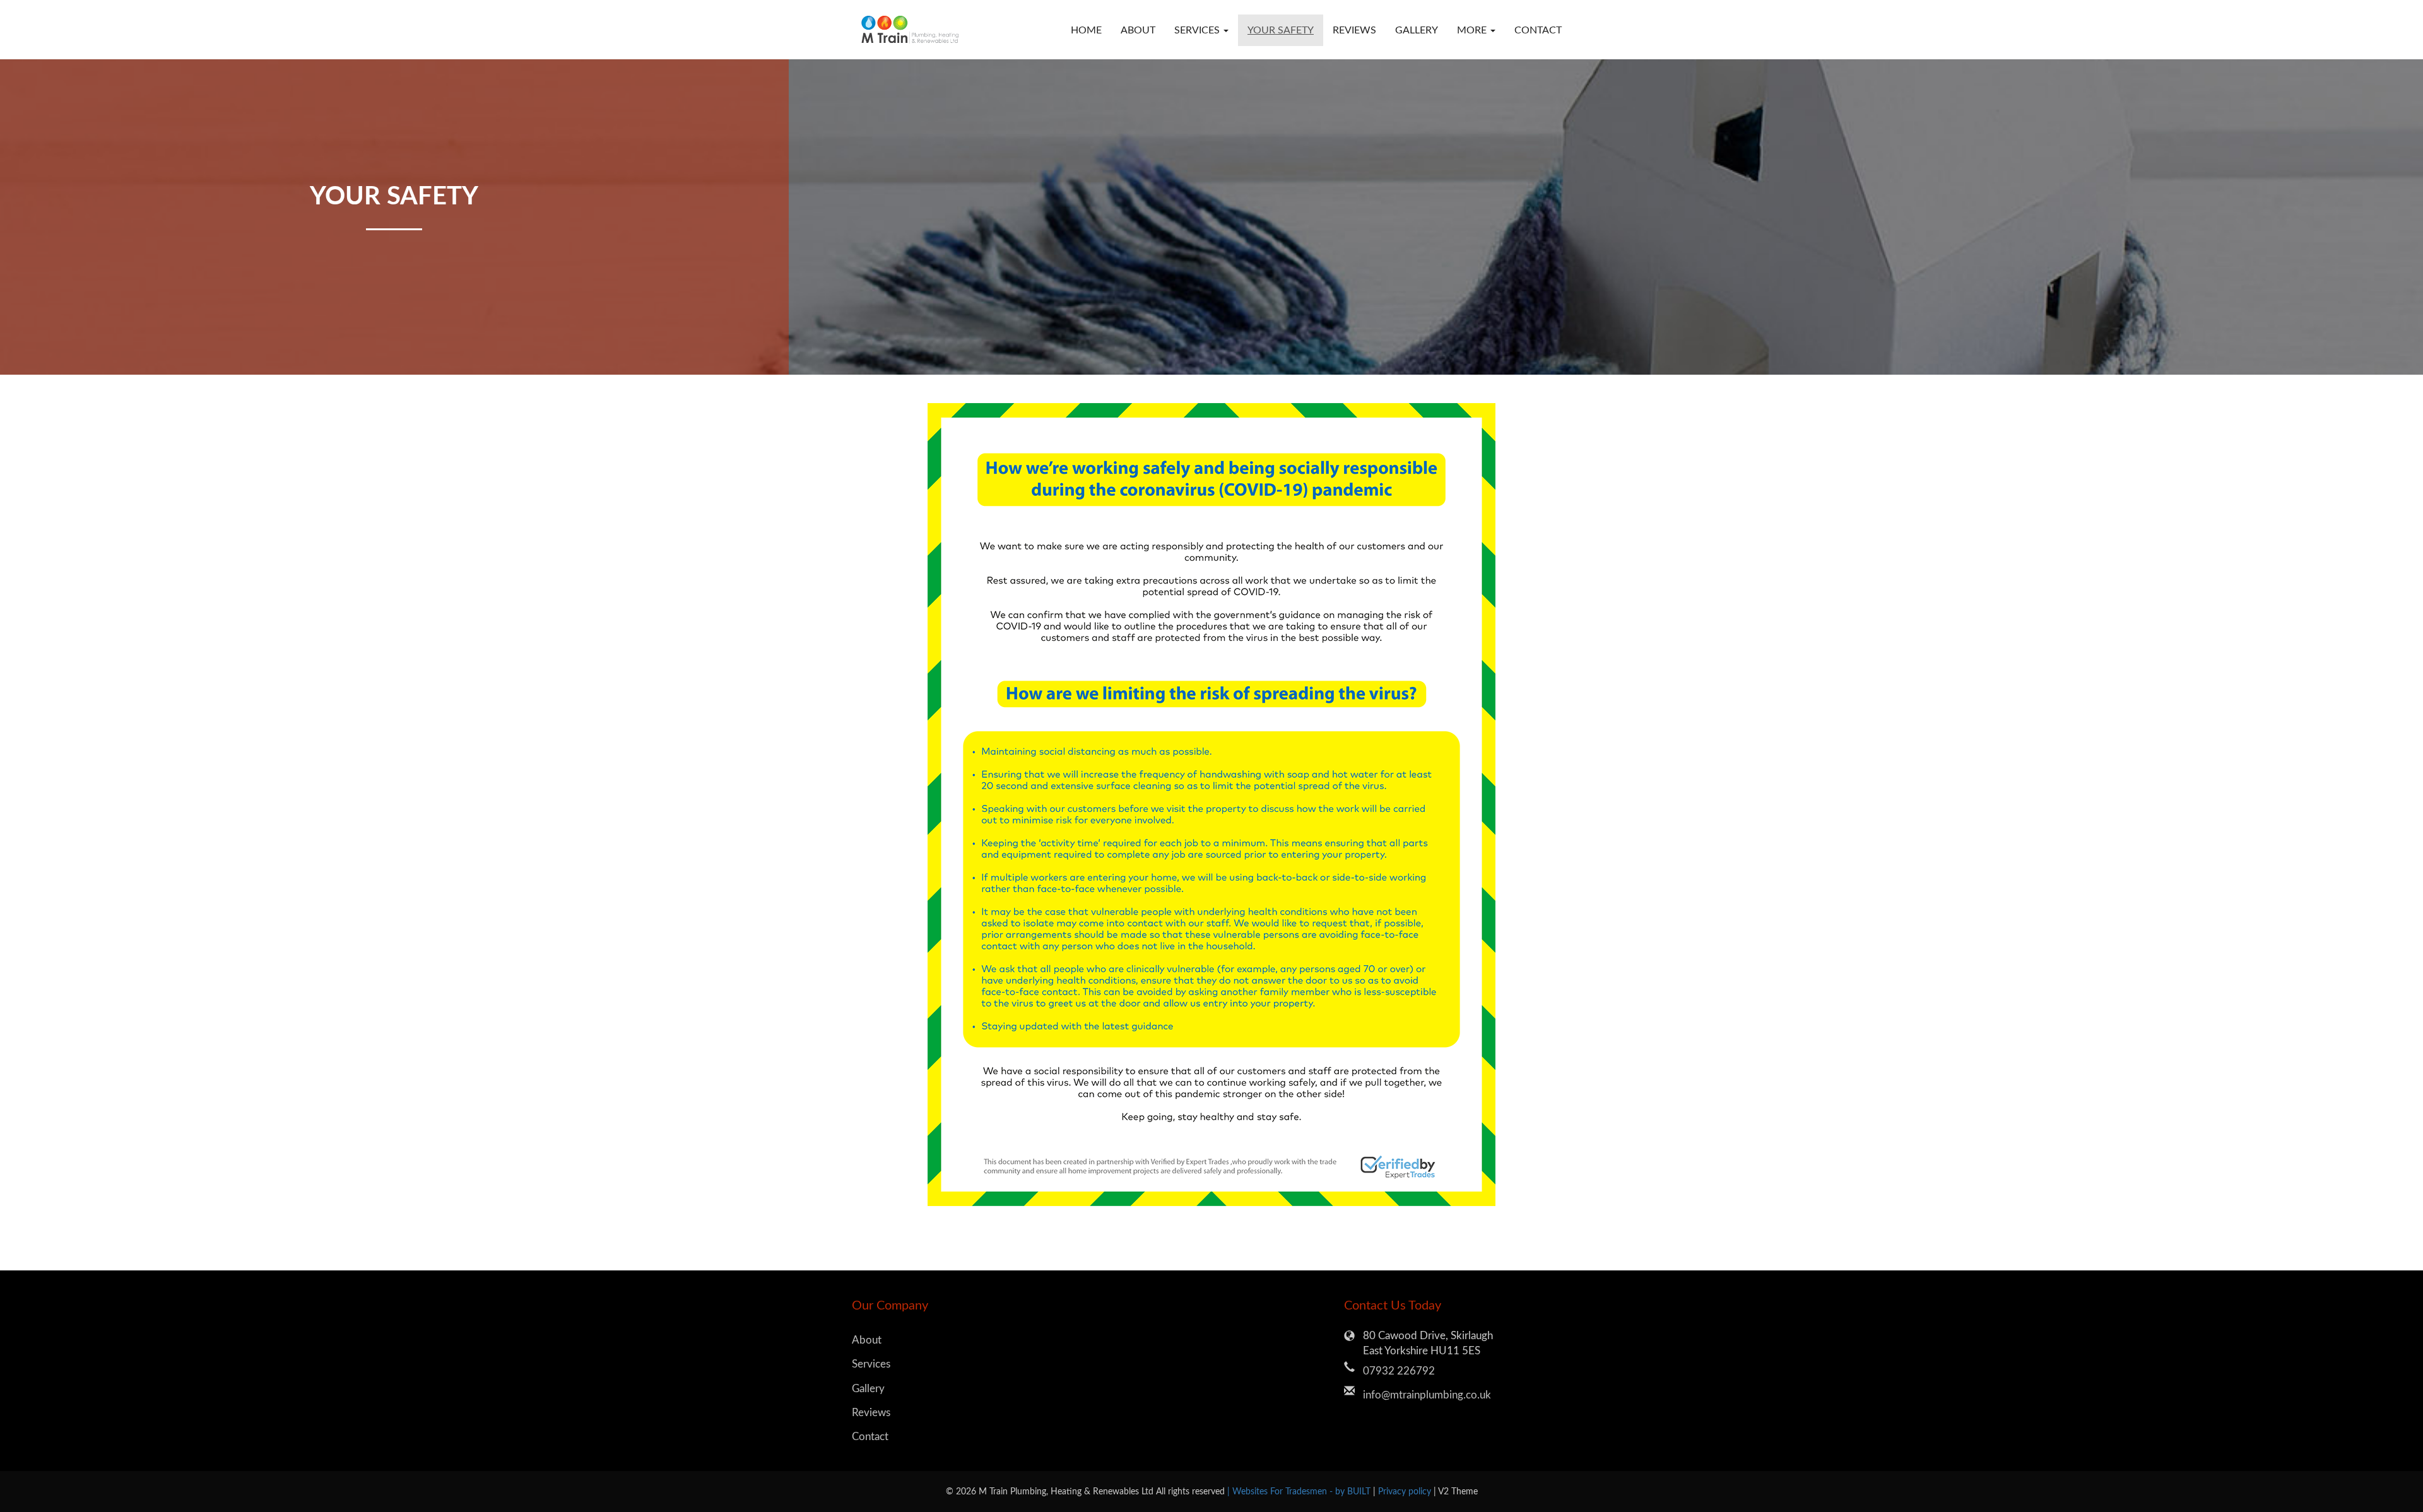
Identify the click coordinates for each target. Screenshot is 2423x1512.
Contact (1538, 30)
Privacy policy (1406, 1491)
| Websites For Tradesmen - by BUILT (1300, 1491)
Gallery (1417, 30)
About (1138, 30)
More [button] (1473, 30)
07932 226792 (1399, 1371)
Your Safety (1281, 30)
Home (1086, 30)
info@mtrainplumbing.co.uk (1427, 1395)
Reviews (1354, 30)
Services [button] (1198, 30)
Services (871, 1364)
